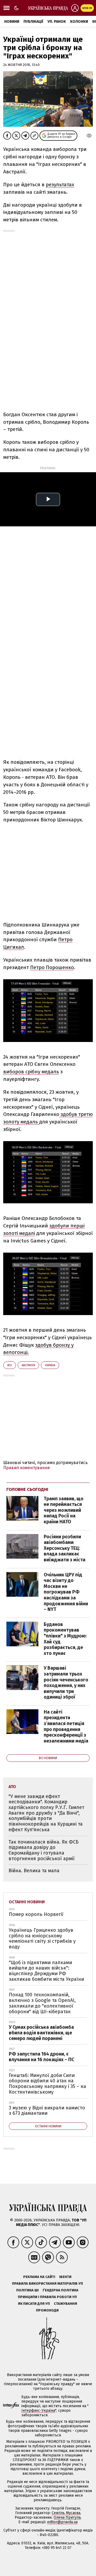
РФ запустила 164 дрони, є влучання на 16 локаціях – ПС (41, 2057)
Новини (12, 22)
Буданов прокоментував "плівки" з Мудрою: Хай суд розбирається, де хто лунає (65, 1639)
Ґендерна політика (61, 2290)
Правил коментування (27, 1468)
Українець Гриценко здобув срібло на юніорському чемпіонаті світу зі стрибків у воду (42, 1938)
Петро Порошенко (52, 967)
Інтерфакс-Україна (38, 2411)
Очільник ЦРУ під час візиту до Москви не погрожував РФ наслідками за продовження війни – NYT (66, 1592)
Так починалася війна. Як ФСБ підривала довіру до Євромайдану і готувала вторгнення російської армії (44, 1850)
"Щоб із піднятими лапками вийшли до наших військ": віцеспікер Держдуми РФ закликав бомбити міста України (46, 1971)
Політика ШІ (27, 2290)
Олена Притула (67, 2517)
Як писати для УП (34, 2304)
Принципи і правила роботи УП (47, 2297)
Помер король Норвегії (36, 1914)
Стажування (65, 2304)
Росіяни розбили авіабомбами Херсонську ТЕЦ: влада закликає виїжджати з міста (65, 1548)
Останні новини (27, 1902)
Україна (50, 1365)
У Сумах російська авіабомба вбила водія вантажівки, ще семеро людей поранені (41, 2033)
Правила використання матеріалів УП (47, 2283)
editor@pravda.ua (62, 2522)
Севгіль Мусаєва (66, 2513)
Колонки (79, 22)
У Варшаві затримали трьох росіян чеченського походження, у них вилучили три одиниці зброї (66, 1682)
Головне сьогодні (27, 1489)
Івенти (65, 2277)
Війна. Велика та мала (34, 1871)
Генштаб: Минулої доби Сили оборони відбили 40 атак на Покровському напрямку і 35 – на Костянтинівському (47, 2084)
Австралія (28, 1365)
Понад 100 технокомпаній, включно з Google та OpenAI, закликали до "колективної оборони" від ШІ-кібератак (42, 2003)
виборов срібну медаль (31, 1072)
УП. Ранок (57, 22)
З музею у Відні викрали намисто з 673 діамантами (47, 2111)
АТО (10, 1365)
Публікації (33, 22)
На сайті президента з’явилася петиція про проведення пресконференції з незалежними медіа (66, 1726)
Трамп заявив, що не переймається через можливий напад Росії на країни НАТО (64, 1510)
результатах (60, 185)
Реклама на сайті (39, 2277)
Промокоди (47, 2310)
